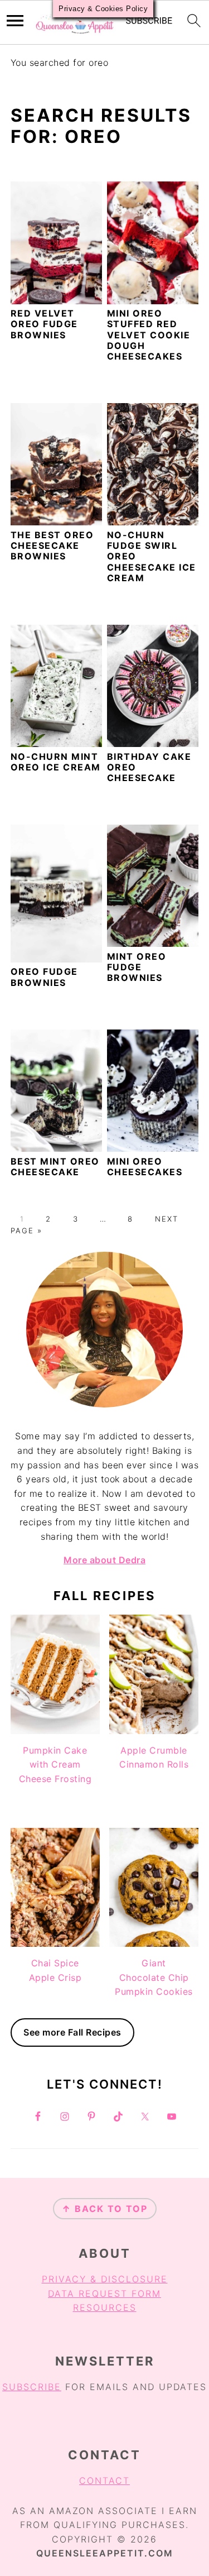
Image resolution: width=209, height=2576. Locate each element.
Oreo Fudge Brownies (44, 977)
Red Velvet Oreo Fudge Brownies (44, 324)
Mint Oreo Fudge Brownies (137, 967)
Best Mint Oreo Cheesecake (55, 1167)
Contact (104, 2481)
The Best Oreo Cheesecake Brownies (52, 545)
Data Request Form (104, 2293)
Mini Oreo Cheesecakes (145, 1167)
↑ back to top (105, 2209)
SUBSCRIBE (32, 2387)
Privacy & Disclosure (105, 2279)
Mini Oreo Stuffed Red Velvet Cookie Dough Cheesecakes (149, 335)
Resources (105, 2307)
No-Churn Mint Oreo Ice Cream (56, 762)
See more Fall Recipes (72, 2032)
